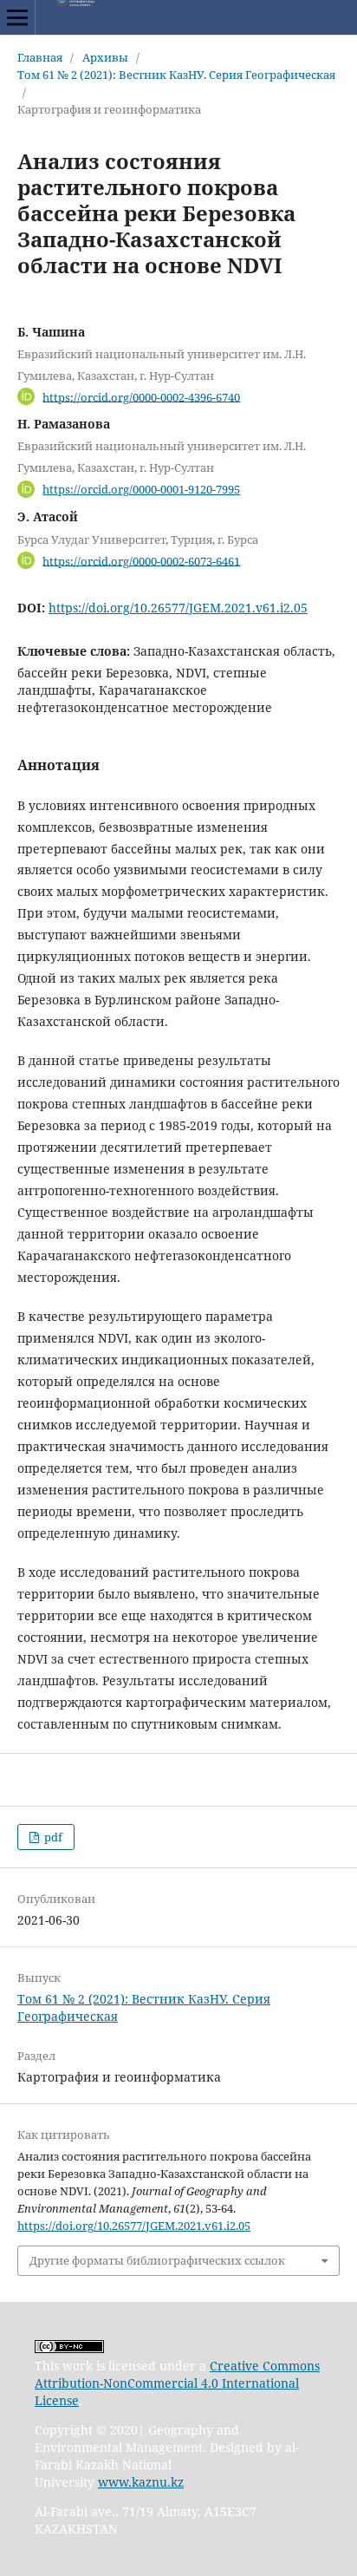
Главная (40, 57)
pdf (52, 1837)
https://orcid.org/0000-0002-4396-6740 (141, 396)
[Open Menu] (17, 17)
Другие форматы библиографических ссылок (157, 2260)
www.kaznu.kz (141, 2482)
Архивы (105, 57)
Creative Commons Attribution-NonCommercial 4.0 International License (177, 2383)
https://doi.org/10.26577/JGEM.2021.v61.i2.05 (178, 608)
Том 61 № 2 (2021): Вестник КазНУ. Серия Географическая (176, 75)
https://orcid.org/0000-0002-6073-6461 (141, 560)
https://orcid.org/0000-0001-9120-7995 (141, 489)
